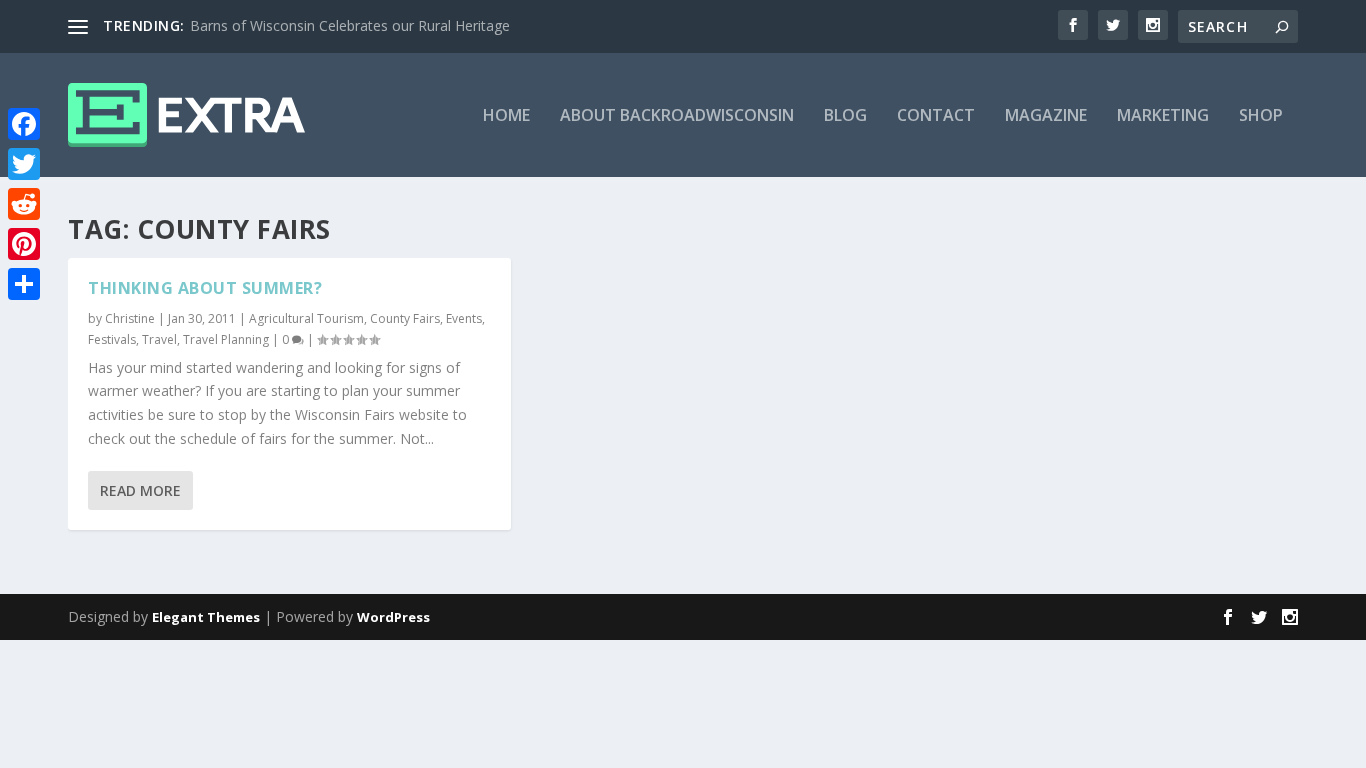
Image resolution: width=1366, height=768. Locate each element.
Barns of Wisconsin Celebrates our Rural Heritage (350, 25)
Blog (845, 116)
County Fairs (405, 318)
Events (464, 318)
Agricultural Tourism (306, 318)
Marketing (1163, 116)
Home (506, 116)
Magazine (1046, 116)
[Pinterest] (24, 244)
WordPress (393, 617)
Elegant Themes (206, 617)
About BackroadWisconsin (677, 116)
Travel (159, 339)
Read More (140, 490)
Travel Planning (226, 339)
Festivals (112, 339)
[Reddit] (24, 204)
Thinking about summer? (205, 288)
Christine (130, 318)
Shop (1261, 116)
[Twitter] (24, 164)
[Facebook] (24, 124)
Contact (936, 116)
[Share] (24, 284)
